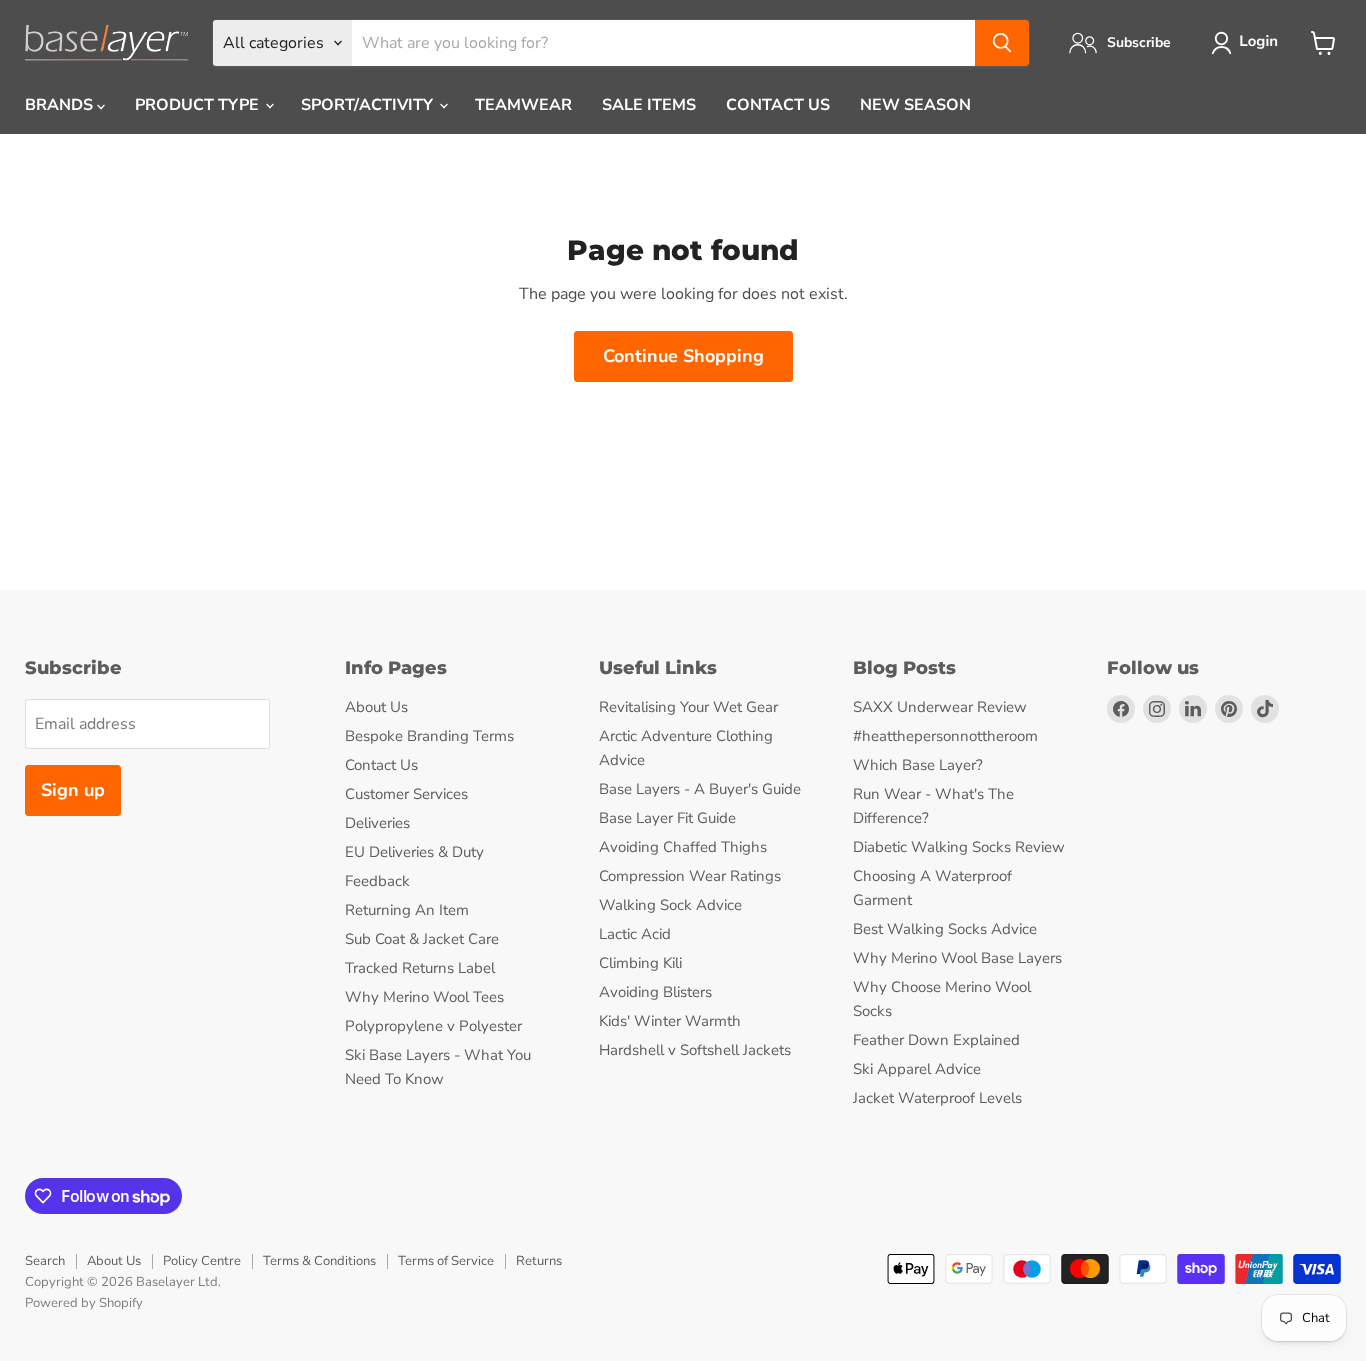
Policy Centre (202, 1261)
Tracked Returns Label (420, 968)
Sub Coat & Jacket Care (422, 939)
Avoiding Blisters (655, 992)
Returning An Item (407, 910)
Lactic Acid (635, 934)
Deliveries (377, 823)
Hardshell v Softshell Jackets (695, 1050)
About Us (376, 707)
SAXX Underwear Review (940, 707)
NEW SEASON (915, 105)
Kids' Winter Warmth (670, 1021)
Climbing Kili (640, 963)
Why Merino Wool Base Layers (957, 958)
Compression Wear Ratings (690, 876)
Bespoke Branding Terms (429, 736)
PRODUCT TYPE (199, 105)
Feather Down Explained (936, 1040)
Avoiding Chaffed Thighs (683, 847)
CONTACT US (778, 105)
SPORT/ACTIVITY (369, 105)
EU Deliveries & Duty (414, 852)
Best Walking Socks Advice (945, 929)
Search (45, 1261)
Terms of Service (446, 1261)
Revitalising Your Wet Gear (688, 707)
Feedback (377, 881)
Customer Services (406, 794)
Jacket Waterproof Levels (937, 1098)
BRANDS (61, 105)
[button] (1248, 43)
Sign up (73, 790)
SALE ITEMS (649, 105)
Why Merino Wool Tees (424, 997)
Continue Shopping (683, 356)
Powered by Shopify (84, 1303)
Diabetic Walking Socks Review (959, 847)
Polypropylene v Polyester (433, 1026)
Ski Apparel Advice (917, 1069)
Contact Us (381, 765)
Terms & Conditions (319, 1261)
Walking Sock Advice (670, 905)
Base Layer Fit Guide (667, 818)
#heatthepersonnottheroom (945, 736)
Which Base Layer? (918, 765)
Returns (539, 1261)
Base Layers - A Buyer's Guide (700, 789)
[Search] (1002, 43)
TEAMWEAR (523, 105)
